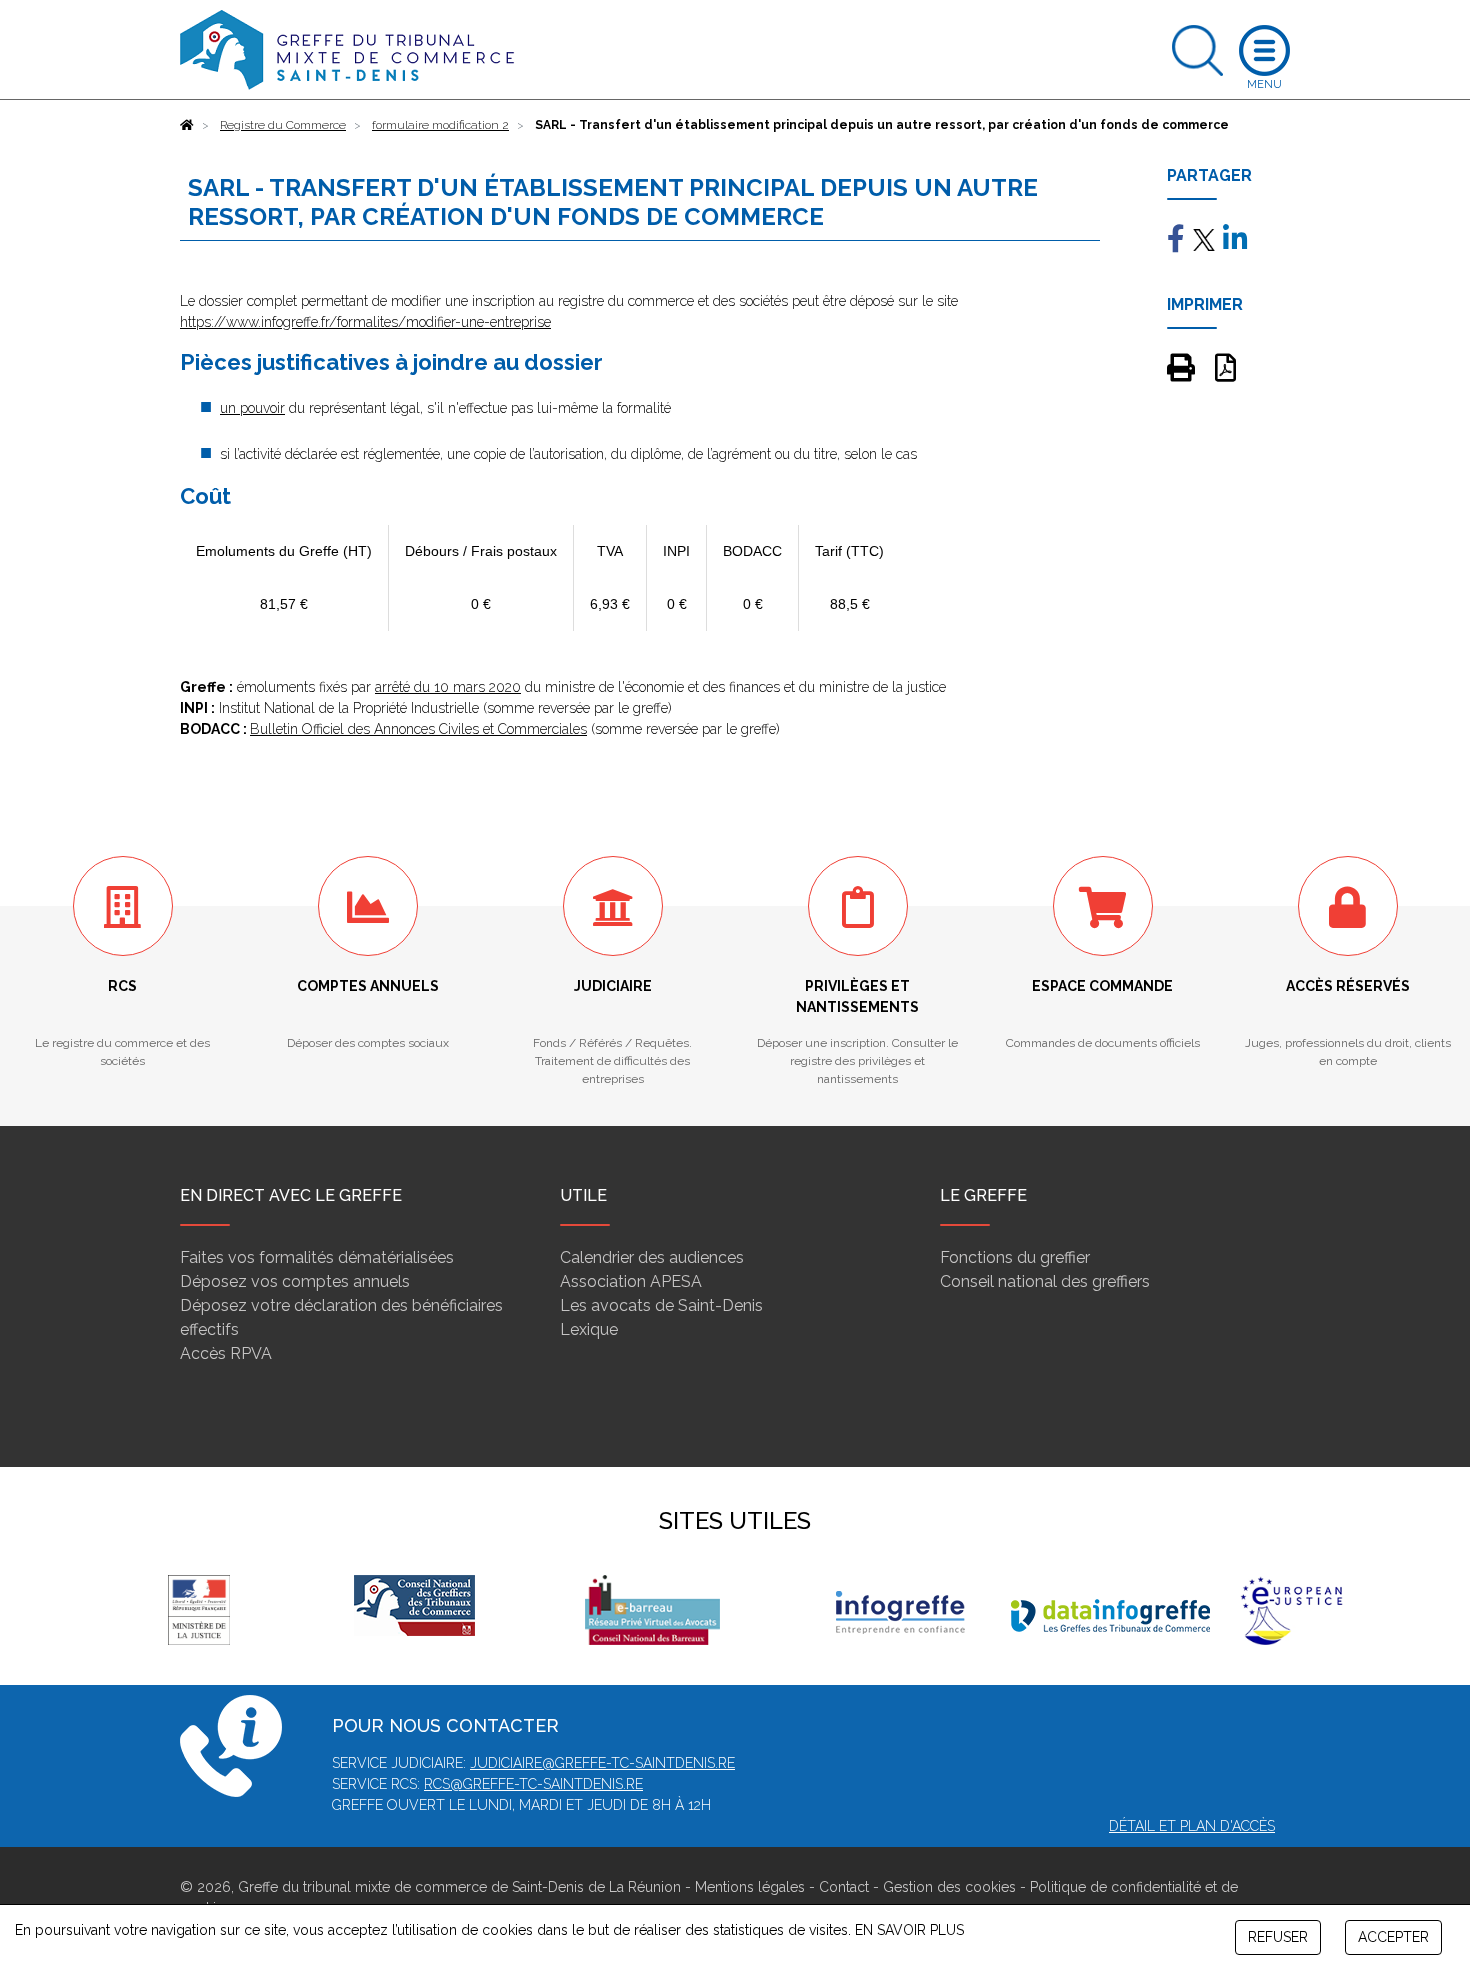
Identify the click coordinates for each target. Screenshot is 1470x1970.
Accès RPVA (226, 1353)
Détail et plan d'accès (1192, 1826)
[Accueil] (187, 125)
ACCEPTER (1393, 1937)
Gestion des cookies (949, 1887)
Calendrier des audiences (652, 1257)
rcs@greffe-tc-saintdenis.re (533, 1784)
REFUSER (1278, 1937)
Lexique (589, 1329)
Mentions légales (750, 1887)
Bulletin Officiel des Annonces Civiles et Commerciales (418, 729)
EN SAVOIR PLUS (909, 1930)
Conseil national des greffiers (1045, 1281)
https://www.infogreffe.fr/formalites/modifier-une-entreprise (365, 322)
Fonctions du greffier (1015, 1257)
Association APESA (631, 1281)
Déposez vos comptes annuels (295, 1281)
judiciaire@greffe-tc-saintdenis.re (602, 1763)
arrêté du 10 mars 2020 (448, 687)
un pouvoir (252, 408)
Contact (844, 1887)
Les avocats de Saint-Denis (661, 1305)
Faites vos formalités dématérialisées (317, 1257)
